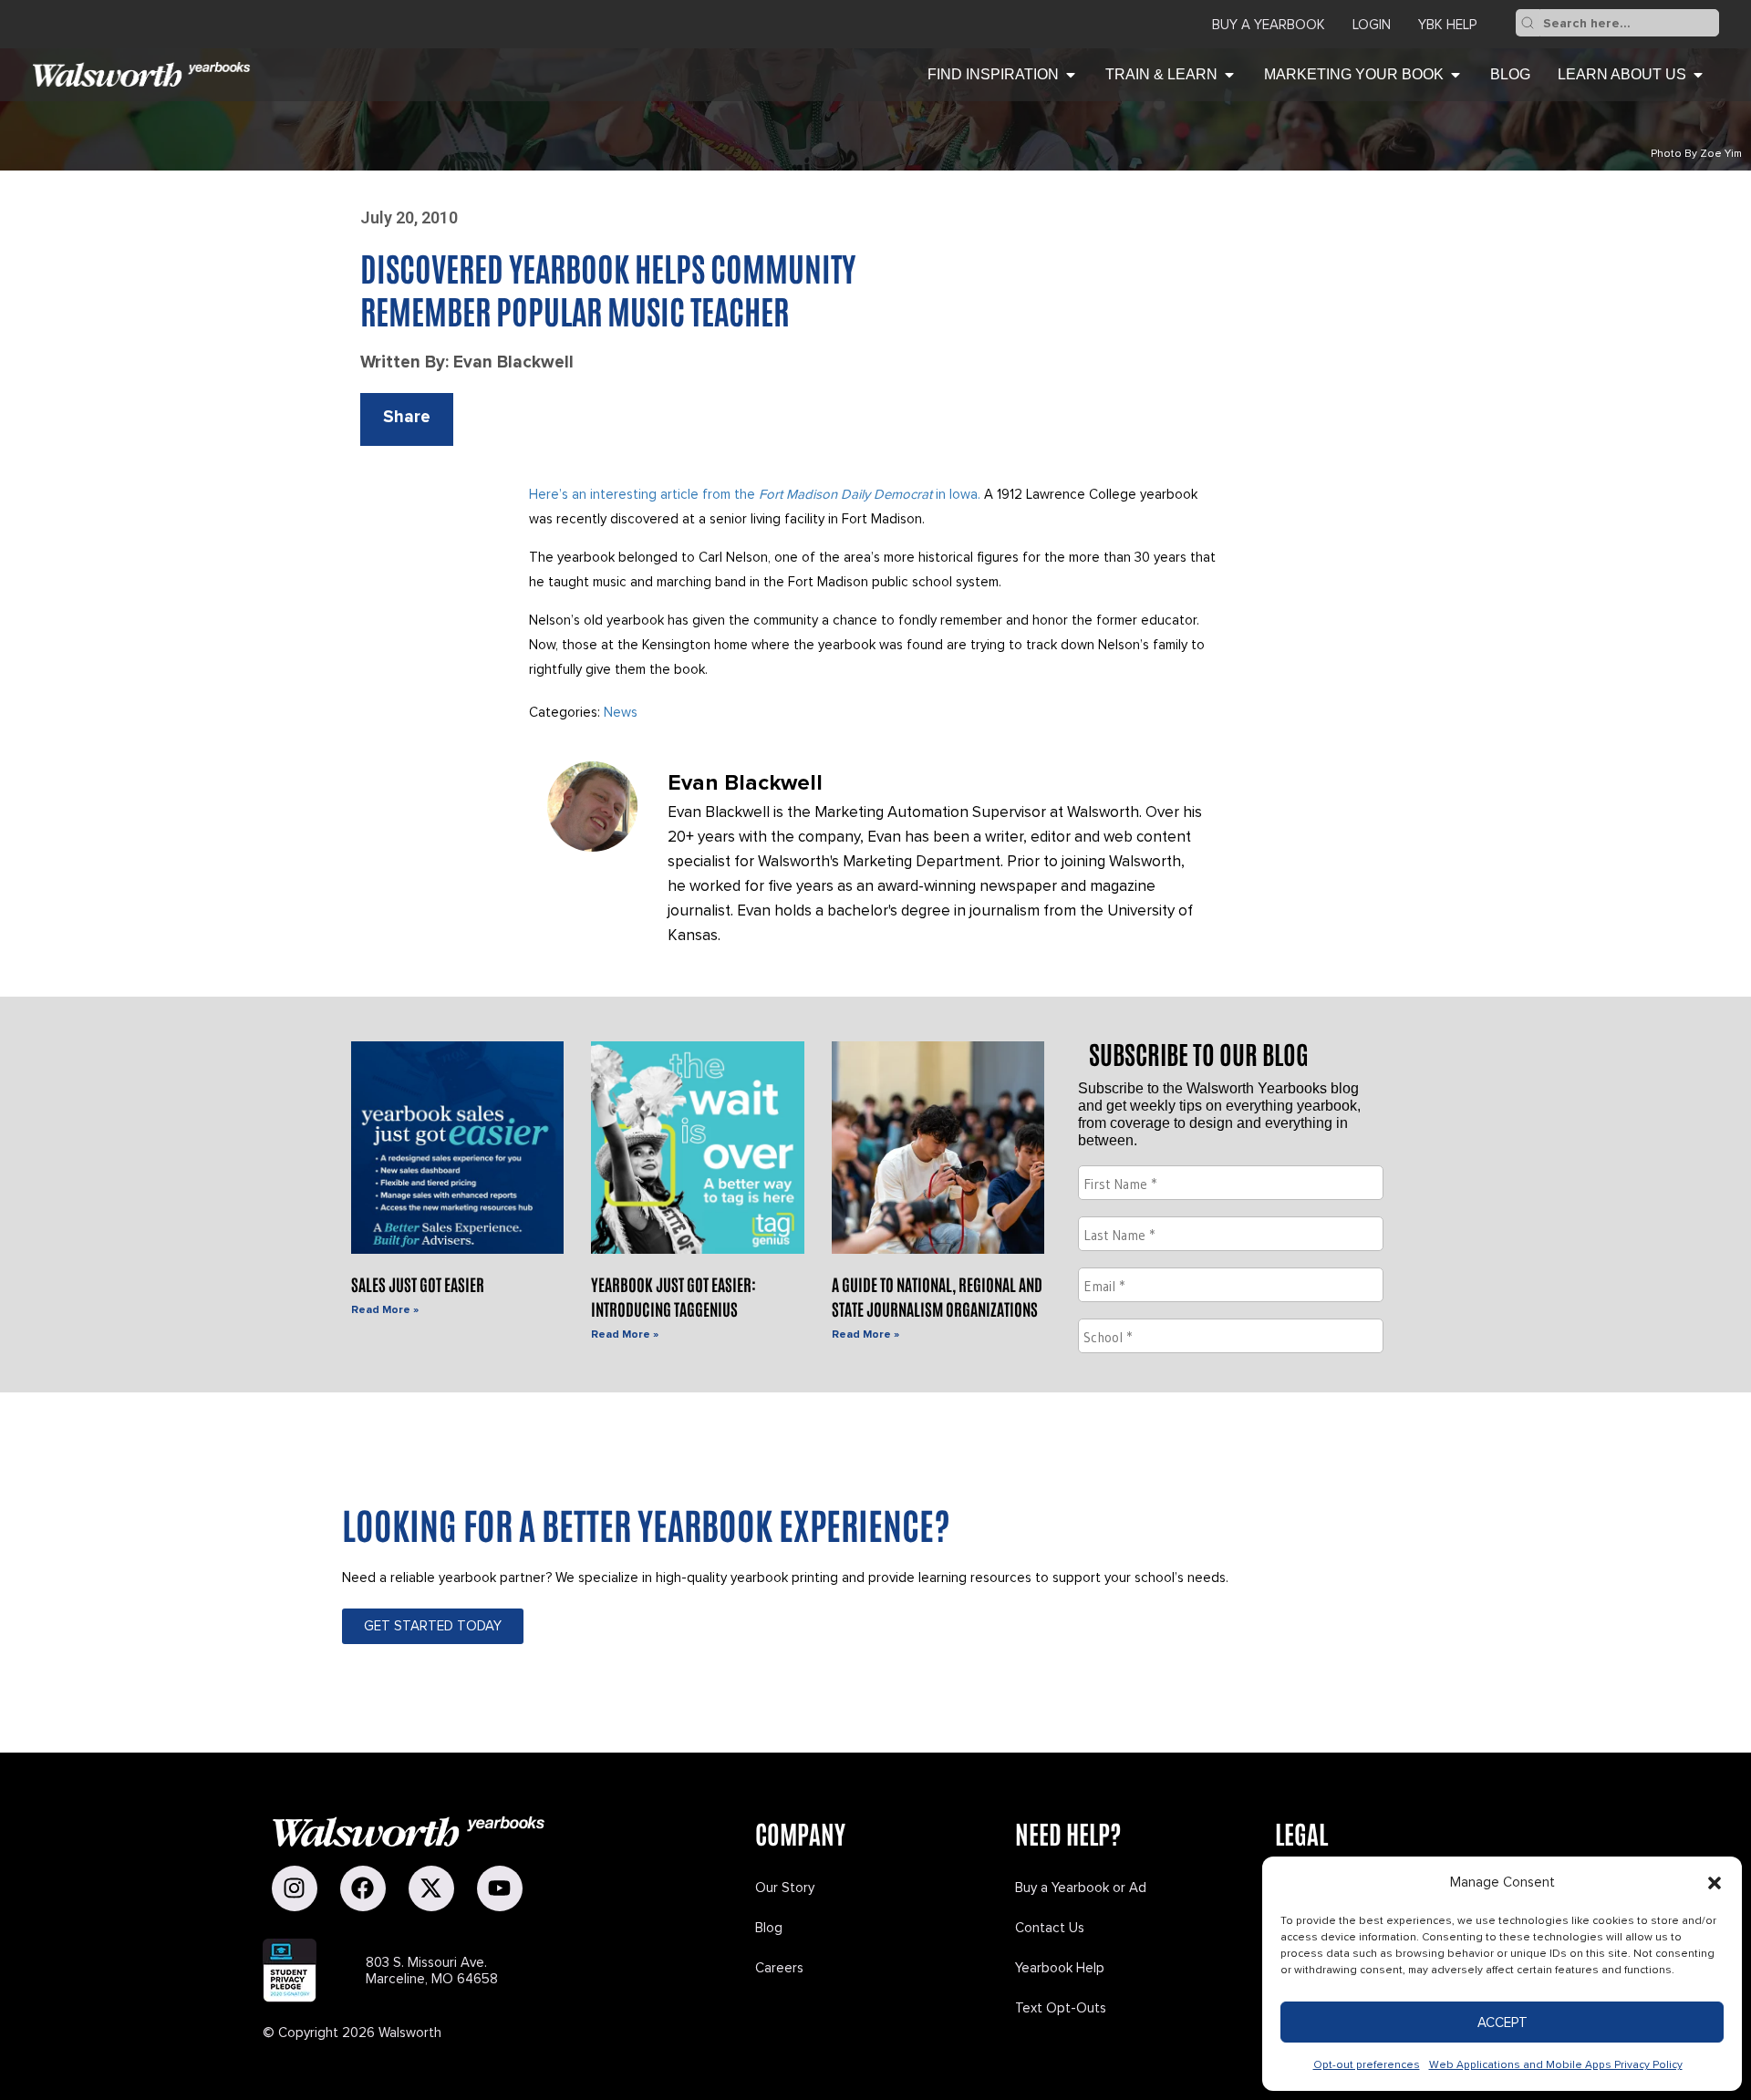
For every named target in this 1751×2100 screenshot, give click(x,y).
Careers (779, 1968)
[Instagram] (295, 1888)
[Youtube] (500, 1888)
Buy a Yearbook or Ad (1081, 1888)
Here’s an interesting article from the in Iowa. (755, 494)
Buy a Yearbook (1269, 25)
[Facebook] (363, 1888)
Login (1372, 25)
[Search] (1528, 23)
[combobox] (1629, 23)
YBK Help (1447, 25)
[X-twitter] (431, 1888)
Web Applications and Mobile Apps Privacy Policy (1556, 2065)
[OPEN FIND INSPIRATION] (1071, 75)
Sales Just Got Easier (418, 1284)
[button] (1715, 1883)
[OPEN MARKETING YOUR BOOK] (1456, 75)
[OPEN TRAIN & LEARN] (1229, 75)
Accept (1502, 2022)
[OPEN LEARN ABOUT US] (1698, 75)
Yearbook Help (1060, 1968)
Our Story (785, 1888)
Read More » (385, 1310)
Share (407, 417)
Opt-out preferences (1367, 2065)
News (621, 712)
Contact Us (1050, 1928)
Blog (769, 1928)
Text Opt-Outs (1061, 2008)
